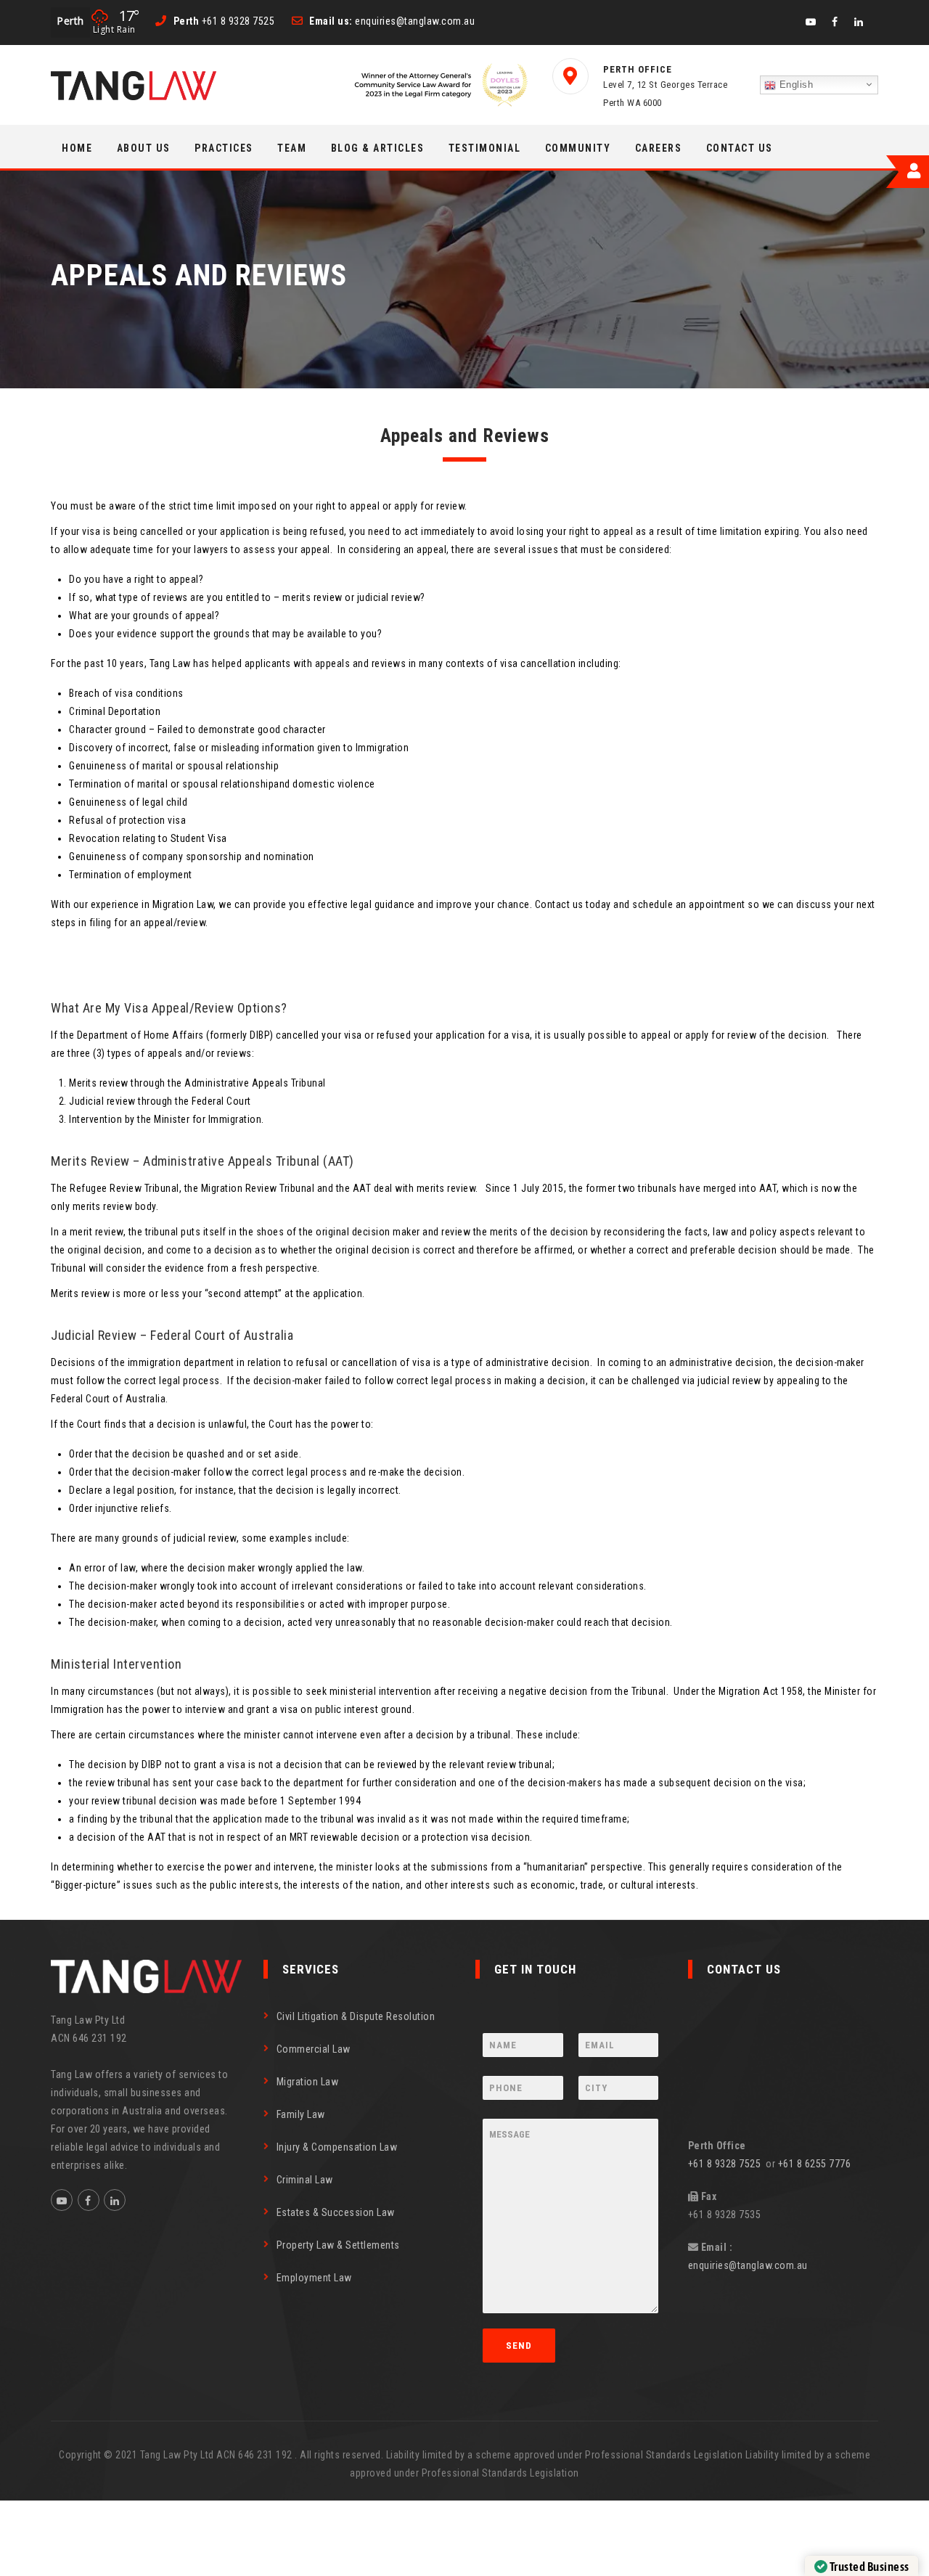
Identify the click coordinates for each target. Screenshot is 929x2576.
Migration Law (308, 2082)
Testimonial (485, 148)
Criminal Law (305, 2180)
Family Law (301, 2114)
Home (77, 148)
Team (292, 148)
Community (578, 148)
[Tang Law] (134, 86)
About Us (144, 148)
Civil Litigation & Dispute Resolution (356, 2016)
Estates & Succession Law (336, 2212)
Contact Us (740, 148)
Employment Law (314, 2278)
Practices (224, 148)
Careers (659, 148)
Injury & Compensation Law (337, 2147)
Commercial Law (314, 2049)
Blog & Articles (378, 148)
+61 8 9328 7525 (727, 2164)
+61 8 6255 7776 (815, 2164)
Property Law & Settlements (338, 2245)
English (794, 85)
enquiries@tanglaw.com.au (748, 2265)
